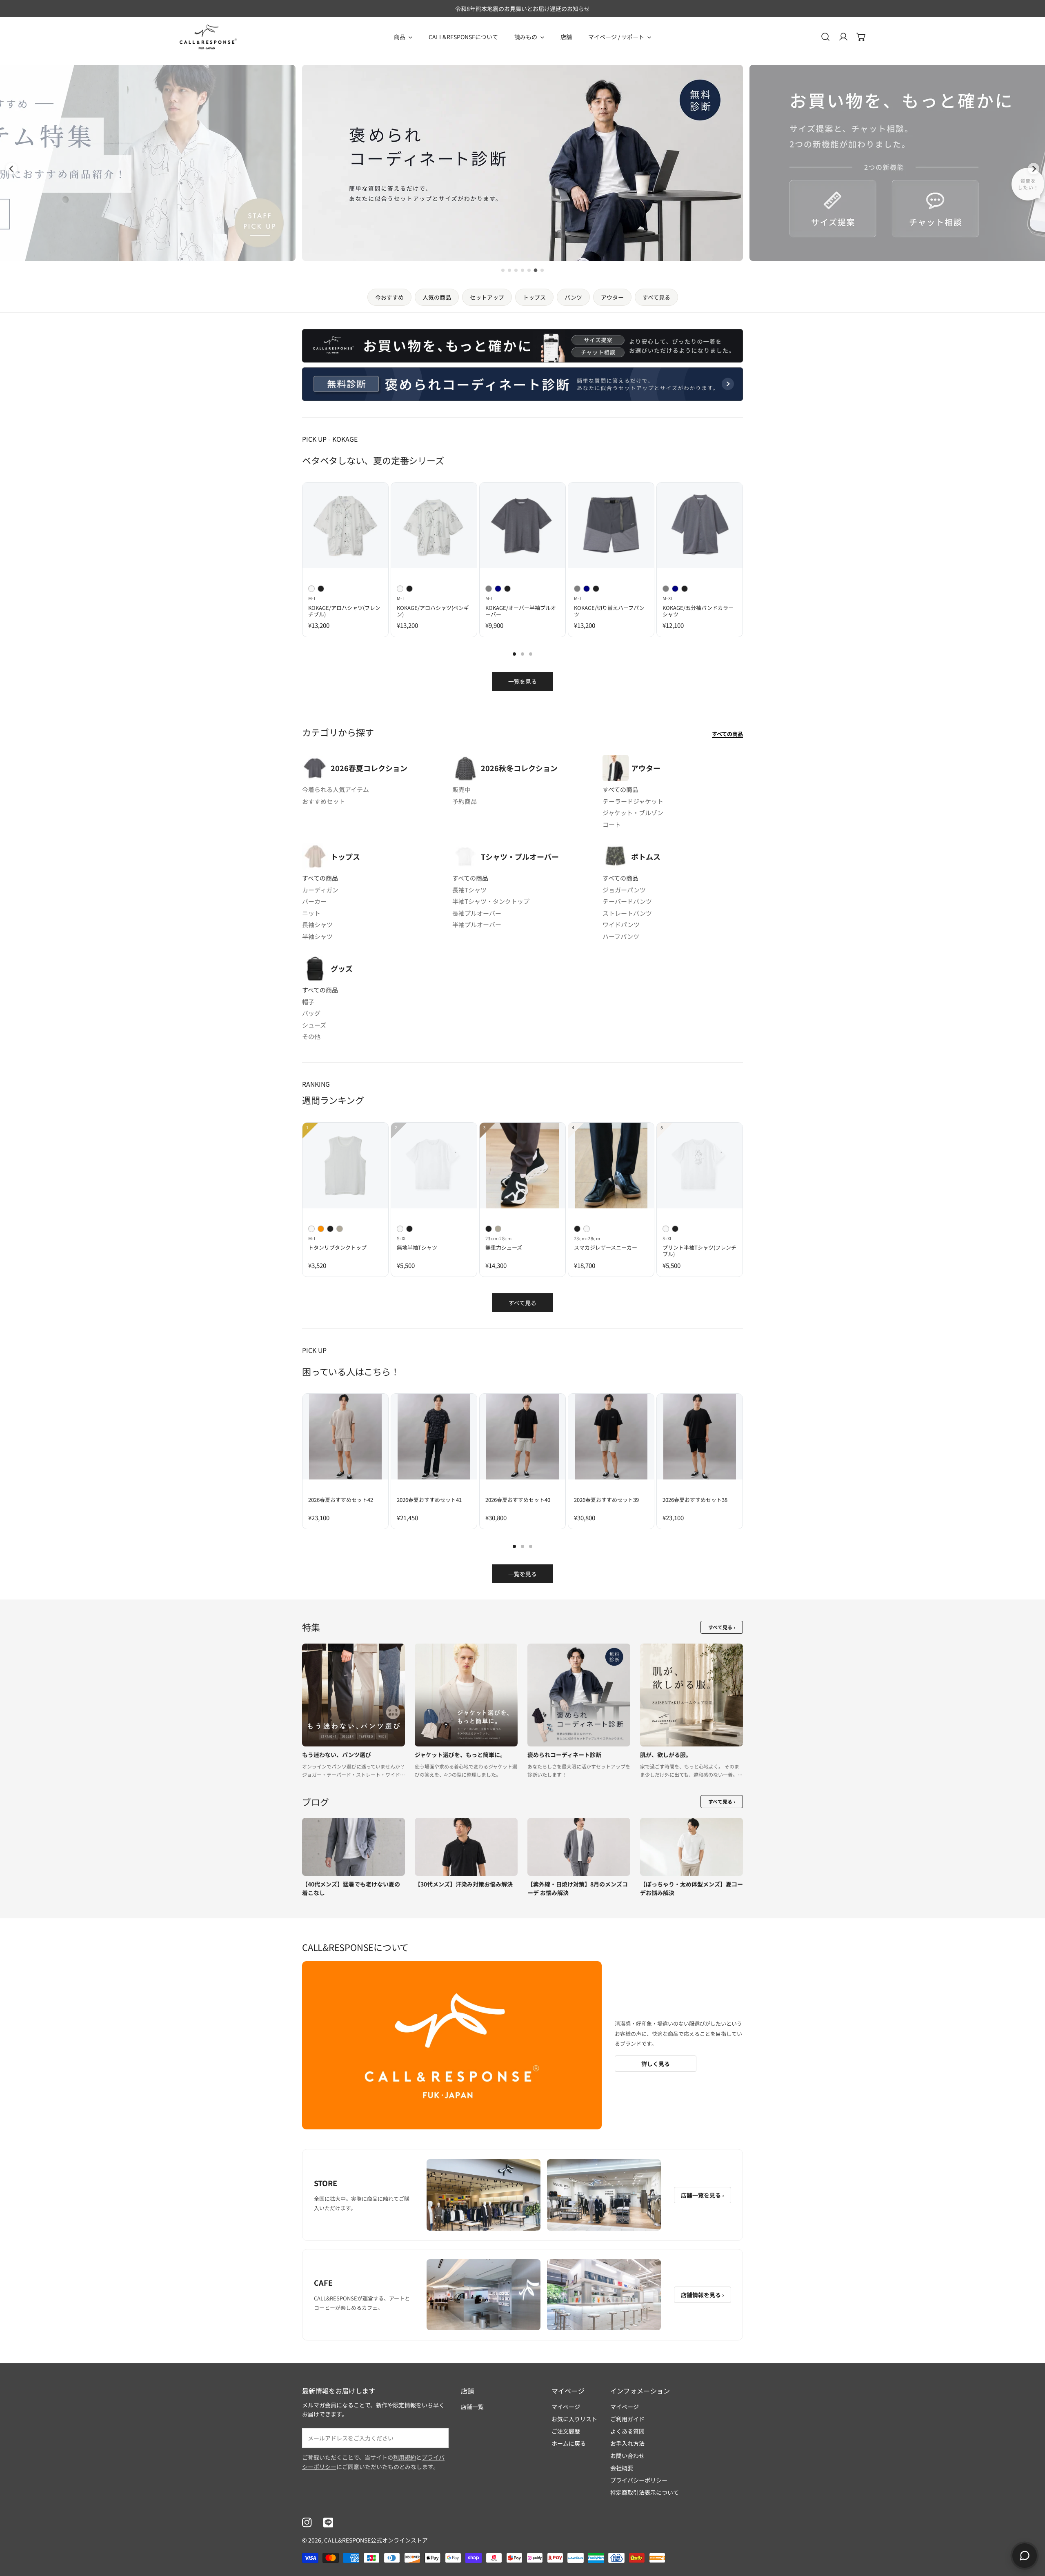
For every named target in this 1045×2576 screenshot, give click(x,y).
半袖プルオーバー (477, 924)
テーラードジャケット (633, 801)
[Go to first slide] (1034, 169)
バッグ (311, 1013)
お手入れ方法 (627, 2443)
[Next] (762, 533)
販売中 (461, 789)
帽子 (308, 1002)
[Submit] (438, 2438)
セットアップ (487, 297)
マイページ (566, 2407)
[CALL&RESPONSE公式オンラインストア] (208, 37)
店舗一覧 (472, 2407)
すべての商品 (727, 734)
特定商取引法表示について (645, 2492)
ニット (311, 913)
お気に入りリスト (574, 2419)
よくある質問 (627, 2431)
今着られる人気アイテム (336, 789)
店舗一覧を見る (703, 2195)
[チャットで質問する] (1025, 2556)
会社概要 (622, 2468)
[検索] (825, 37)
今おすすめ (389, 297)
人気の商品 (437, 297)
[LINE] (328, 2523)
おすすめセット (324, 801)
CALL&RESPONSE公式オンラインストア (376, 2540)
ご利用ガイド (627, 2419)
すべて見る (656, 297)
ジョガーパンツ (624, 890)
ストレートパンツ (627, 913)
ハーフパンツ (621, 936)
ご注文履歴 (566, 2431)
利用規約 (405, 2457)
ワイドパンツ (621, 924)
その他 (311, 1036)
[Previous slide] (11, 169)
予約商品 (465, 801)
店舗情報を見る (703, 2295)
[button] (861, 37)
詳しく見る (656, 2064)
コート (612, 824)
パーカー (314, 901)
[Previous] (283, 533)
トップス (534, 297)
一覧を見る (522, 681)
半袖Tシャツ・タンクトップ (491, 901)
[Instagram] (307, 2523)
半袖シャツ (317, 936)
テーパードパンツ (627, 901)
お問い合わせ (627, 2456)
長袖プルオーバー (477, 913)
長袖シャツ (317, 924)
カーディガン (320, 890)
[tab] (503, 270)
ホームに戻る (569, 2443)
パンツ (573, 297)
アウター (612, 297)
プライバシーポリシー (639, 2480)
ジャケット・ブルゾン (633, 813)
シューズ (314, 1025)
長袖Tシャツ (469, 890)
